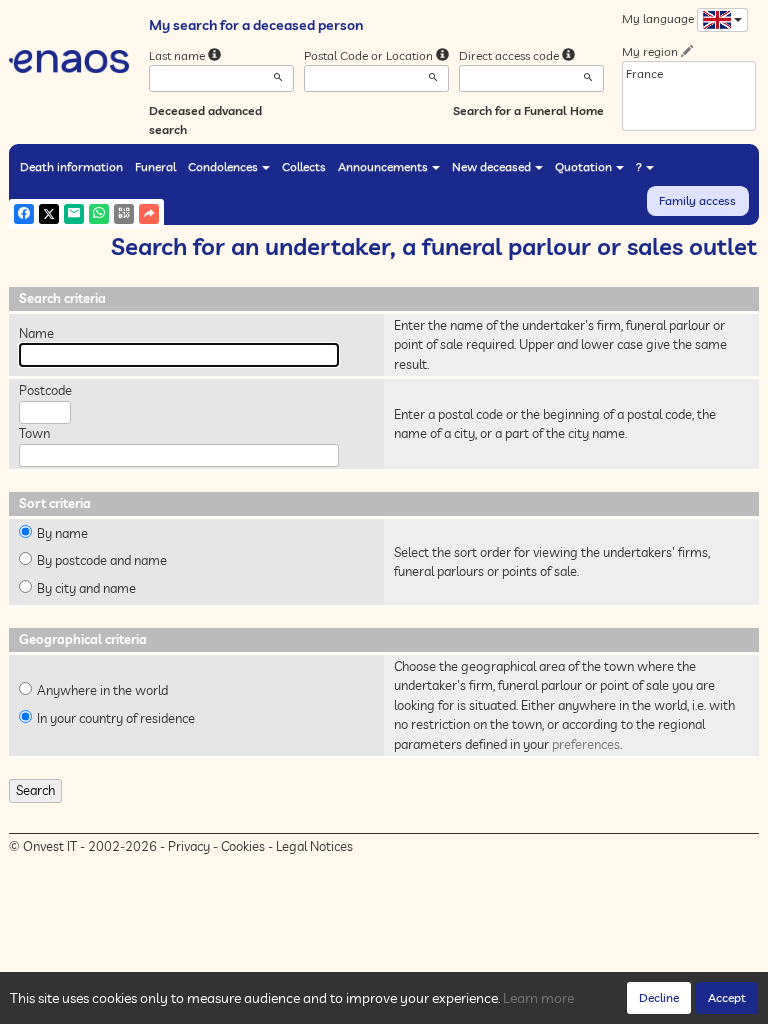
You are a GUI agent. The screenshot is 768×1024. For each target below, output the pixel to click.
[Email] (74, 214)
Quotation (583, 166)
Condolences (223, 166)
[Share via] (149, 214)
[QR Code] (124, 214)
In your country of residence (116, 718)
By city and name (86, 588)
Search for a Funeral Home (528, 110)
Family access (697, 200)
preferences (586, 744)
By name (62, 533)
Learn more (538, 998)
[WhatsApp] (99, 214)
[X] (49, 214)
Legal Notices (314, 846)
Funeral (155, 166)
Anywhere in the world (102, 690)
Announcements (383, 166)
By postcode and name (102, 560)
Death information (71, 166)
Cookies (243, 846)
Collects (304, 166)
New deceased (491, 166)
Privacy (189, 846)
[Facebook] (24, 214)
